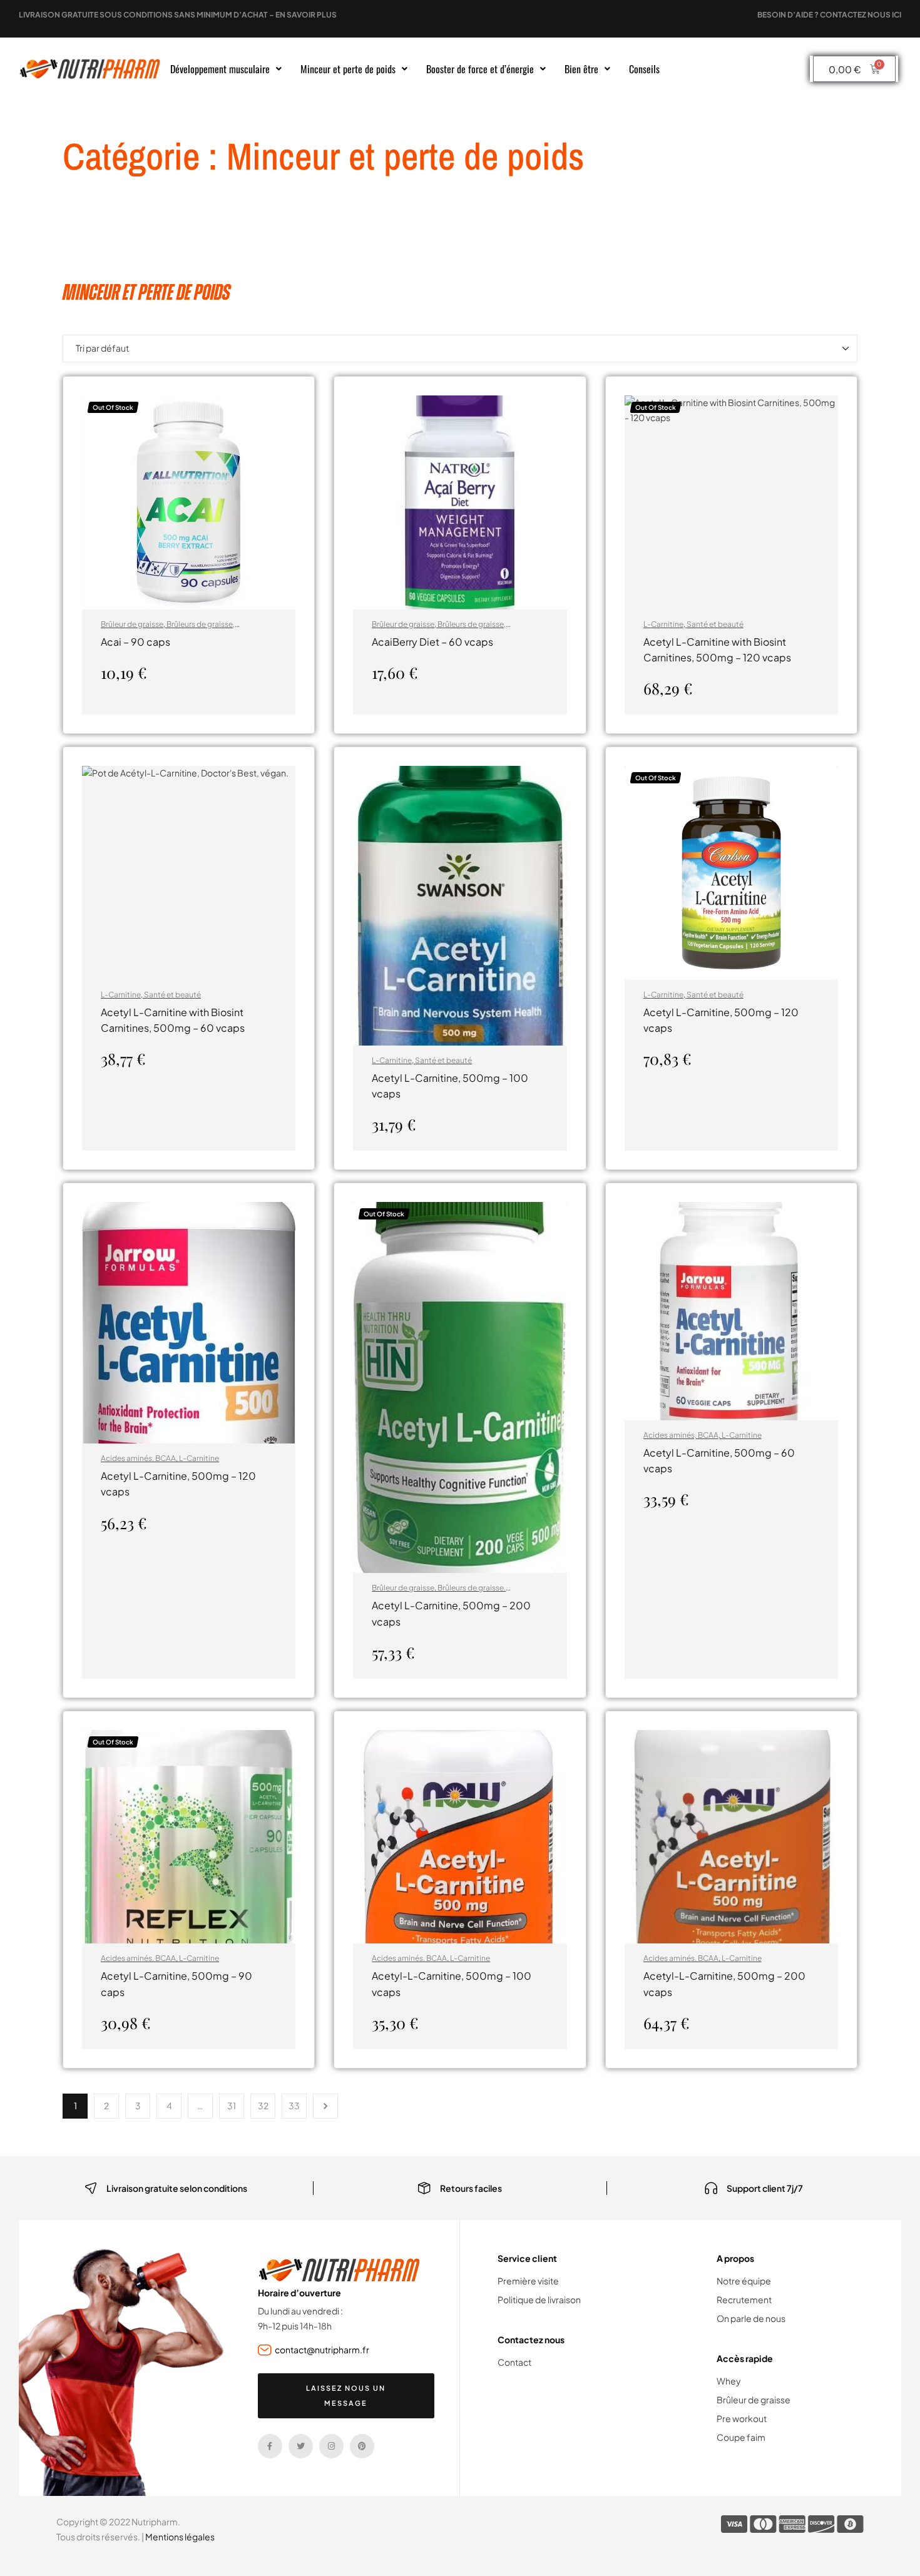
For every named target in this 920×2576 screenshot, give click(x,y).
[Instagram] (331, 2446)
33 (294, 2105)
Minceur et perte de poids (348, 69)
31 (232, 2105)
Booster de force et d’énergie (480, 69)
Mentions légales (180, 2537)
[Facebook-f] (270, 2446)
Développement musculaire (220, 69)
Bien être (581, 69)
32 (263, 2105)
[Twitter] (301, 2446)
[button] (226, 69)
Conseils (644, 69)
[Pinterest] (362, 2446)
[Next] (325, 2106)
